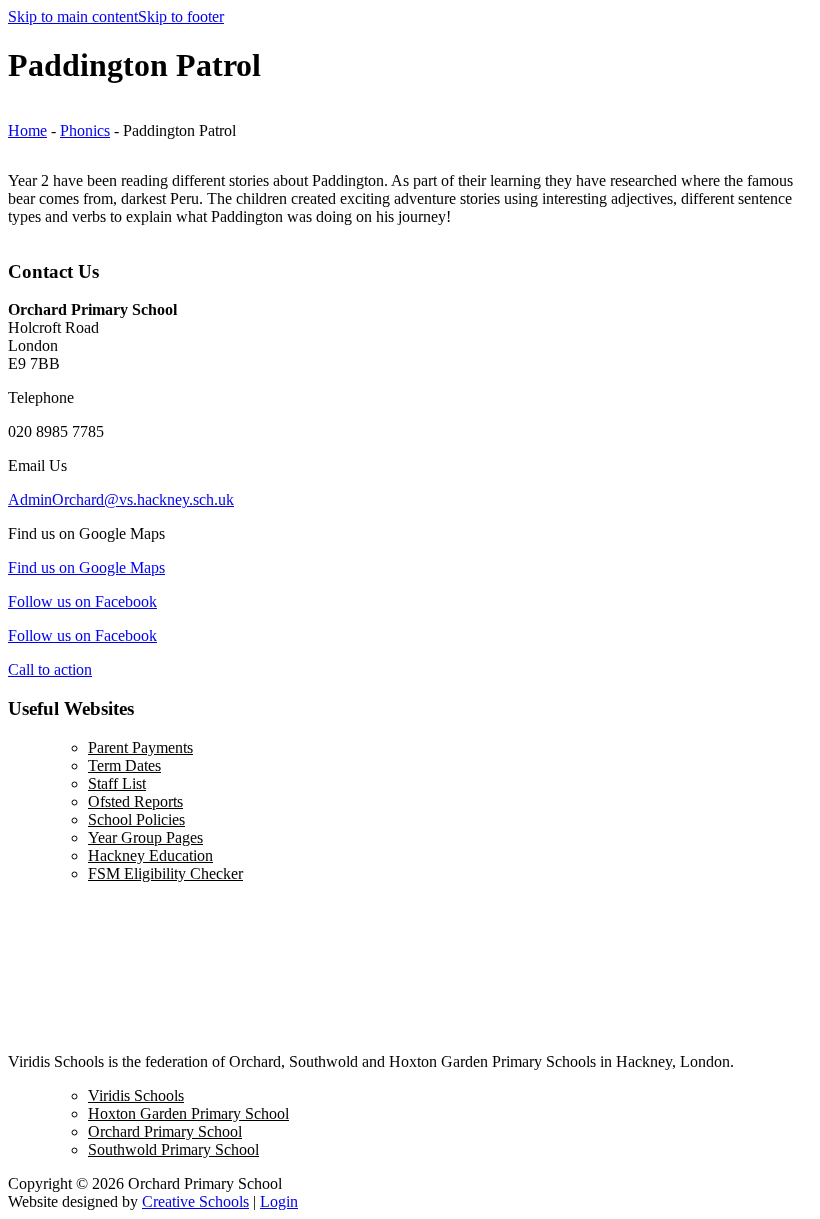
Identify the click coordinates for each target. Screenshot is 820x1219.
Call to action (50, 669)
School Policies (136, 819)
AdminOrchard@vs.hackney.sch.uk (121, 499)
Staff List (117, 783)
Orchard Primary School (165, 1131)
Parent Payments (140, 747)
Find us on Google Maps (86, 567)
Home (27, 130)
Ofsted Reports (135, 801)
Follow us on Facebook (82, 601)
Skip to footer (181, 16)
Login (279, 1201)
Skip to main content (73, 16)
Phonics (85, 130)
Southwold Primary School (173, 1149)
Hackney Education (150, 855)
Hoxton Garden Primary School (188, 1113)
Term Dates (124, 765)
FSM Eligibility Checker (165, 873)
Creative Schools (195, 1201)
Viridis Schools (136, 1095)
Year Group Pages (145, 837)
